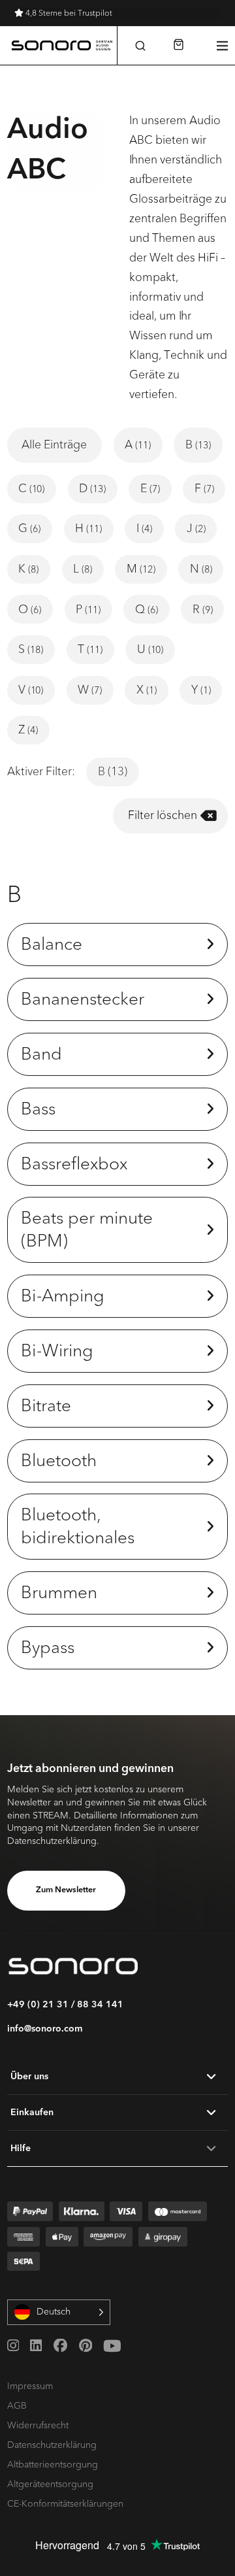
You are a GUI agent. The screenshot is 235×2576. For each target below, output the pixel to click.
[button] (141, 45)
